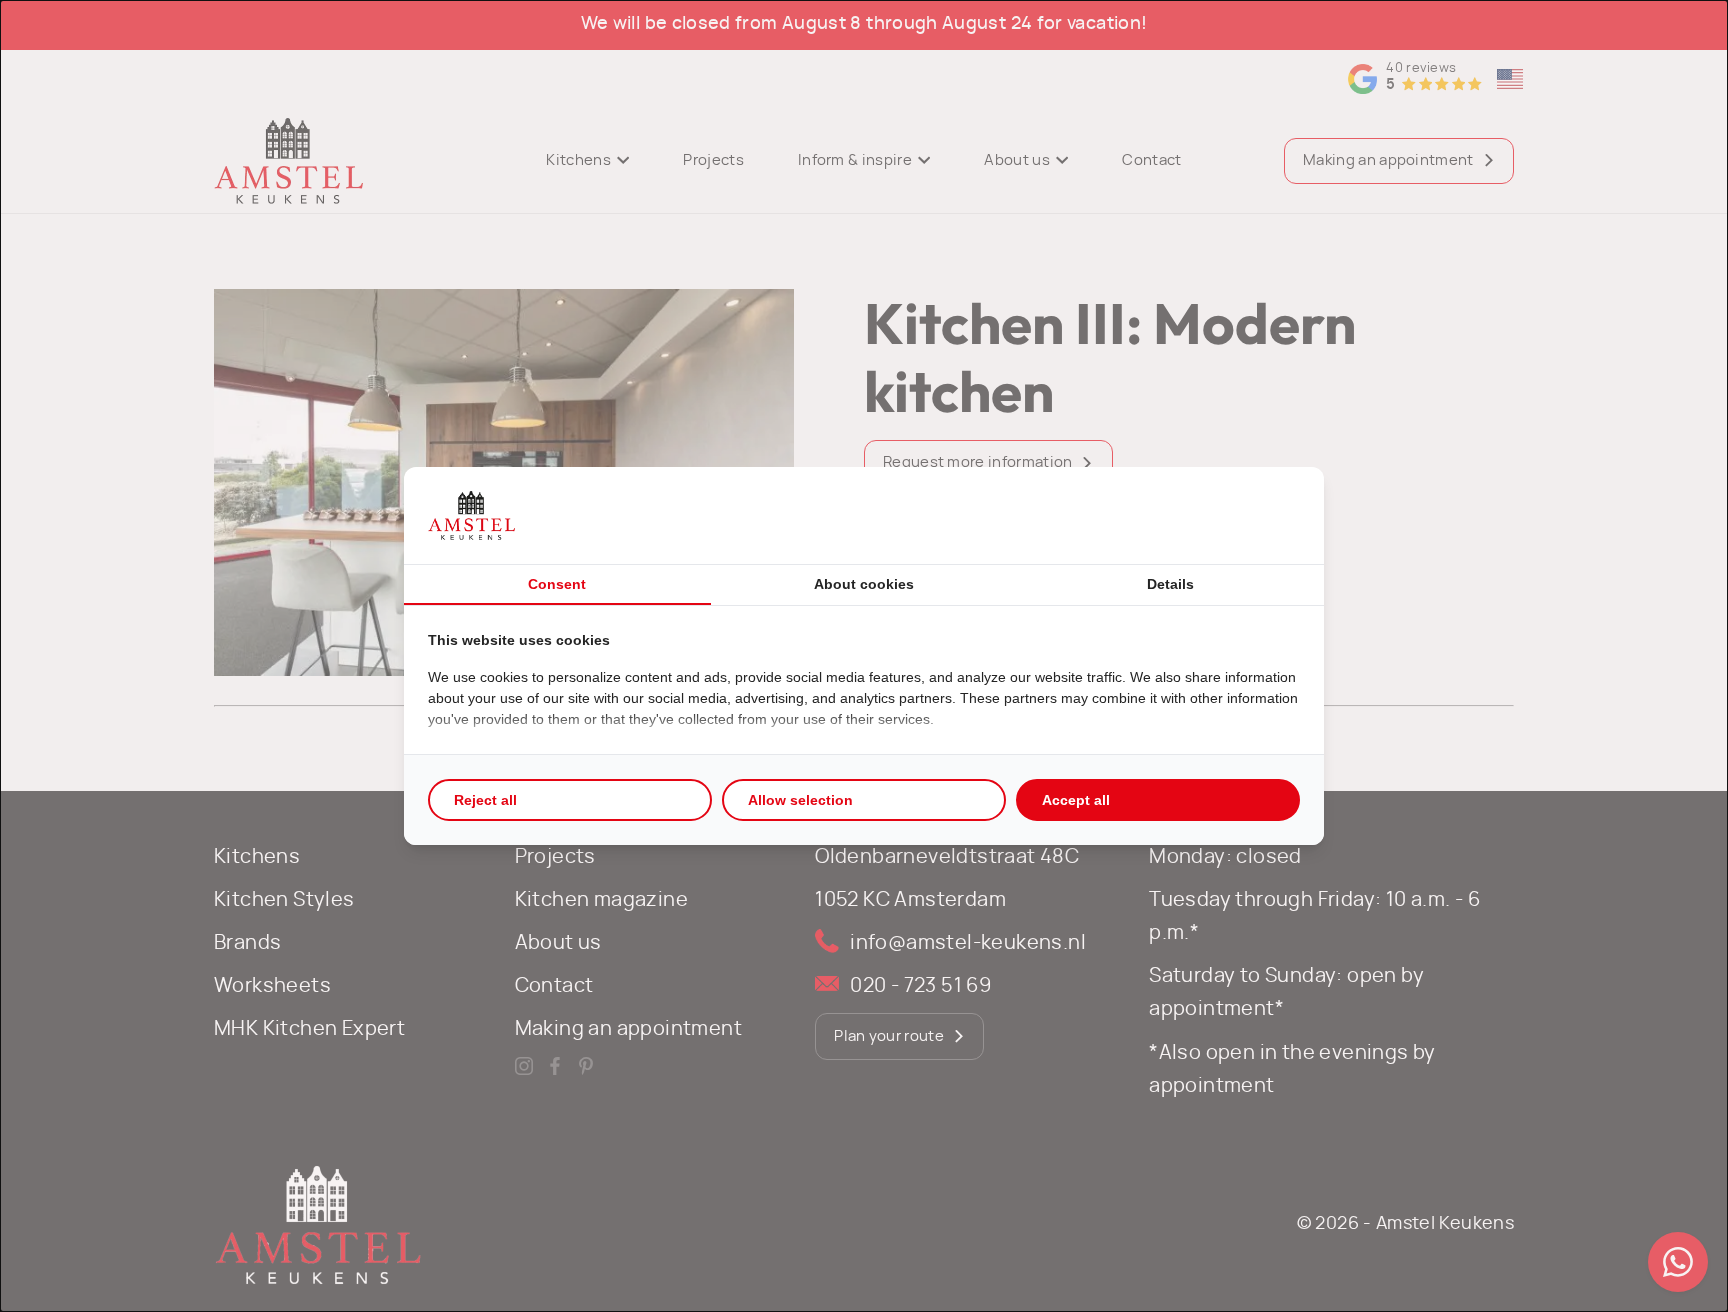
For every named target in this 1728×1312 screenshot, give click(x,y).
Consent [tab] (557, 584)
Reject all (485, 800)
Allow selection (800, 800)
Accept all (1076, 800)
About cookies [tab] (864, 584)
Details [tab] (1170, 584)
